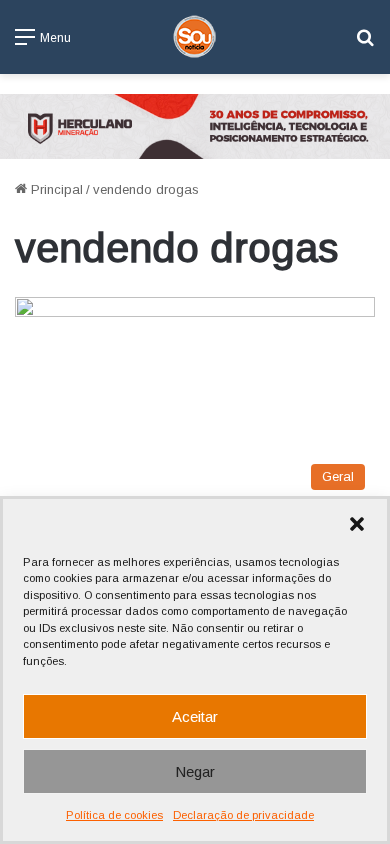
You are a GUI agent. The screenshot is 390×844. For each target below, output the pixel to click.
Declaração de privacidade (243, 815)
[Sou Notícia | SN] (195, 37)
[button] (357, 524)
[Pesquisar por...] (365, 44)
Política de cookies (114, 815)
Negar (195, 771)
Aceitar (195, 716)
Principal (55, 189)
